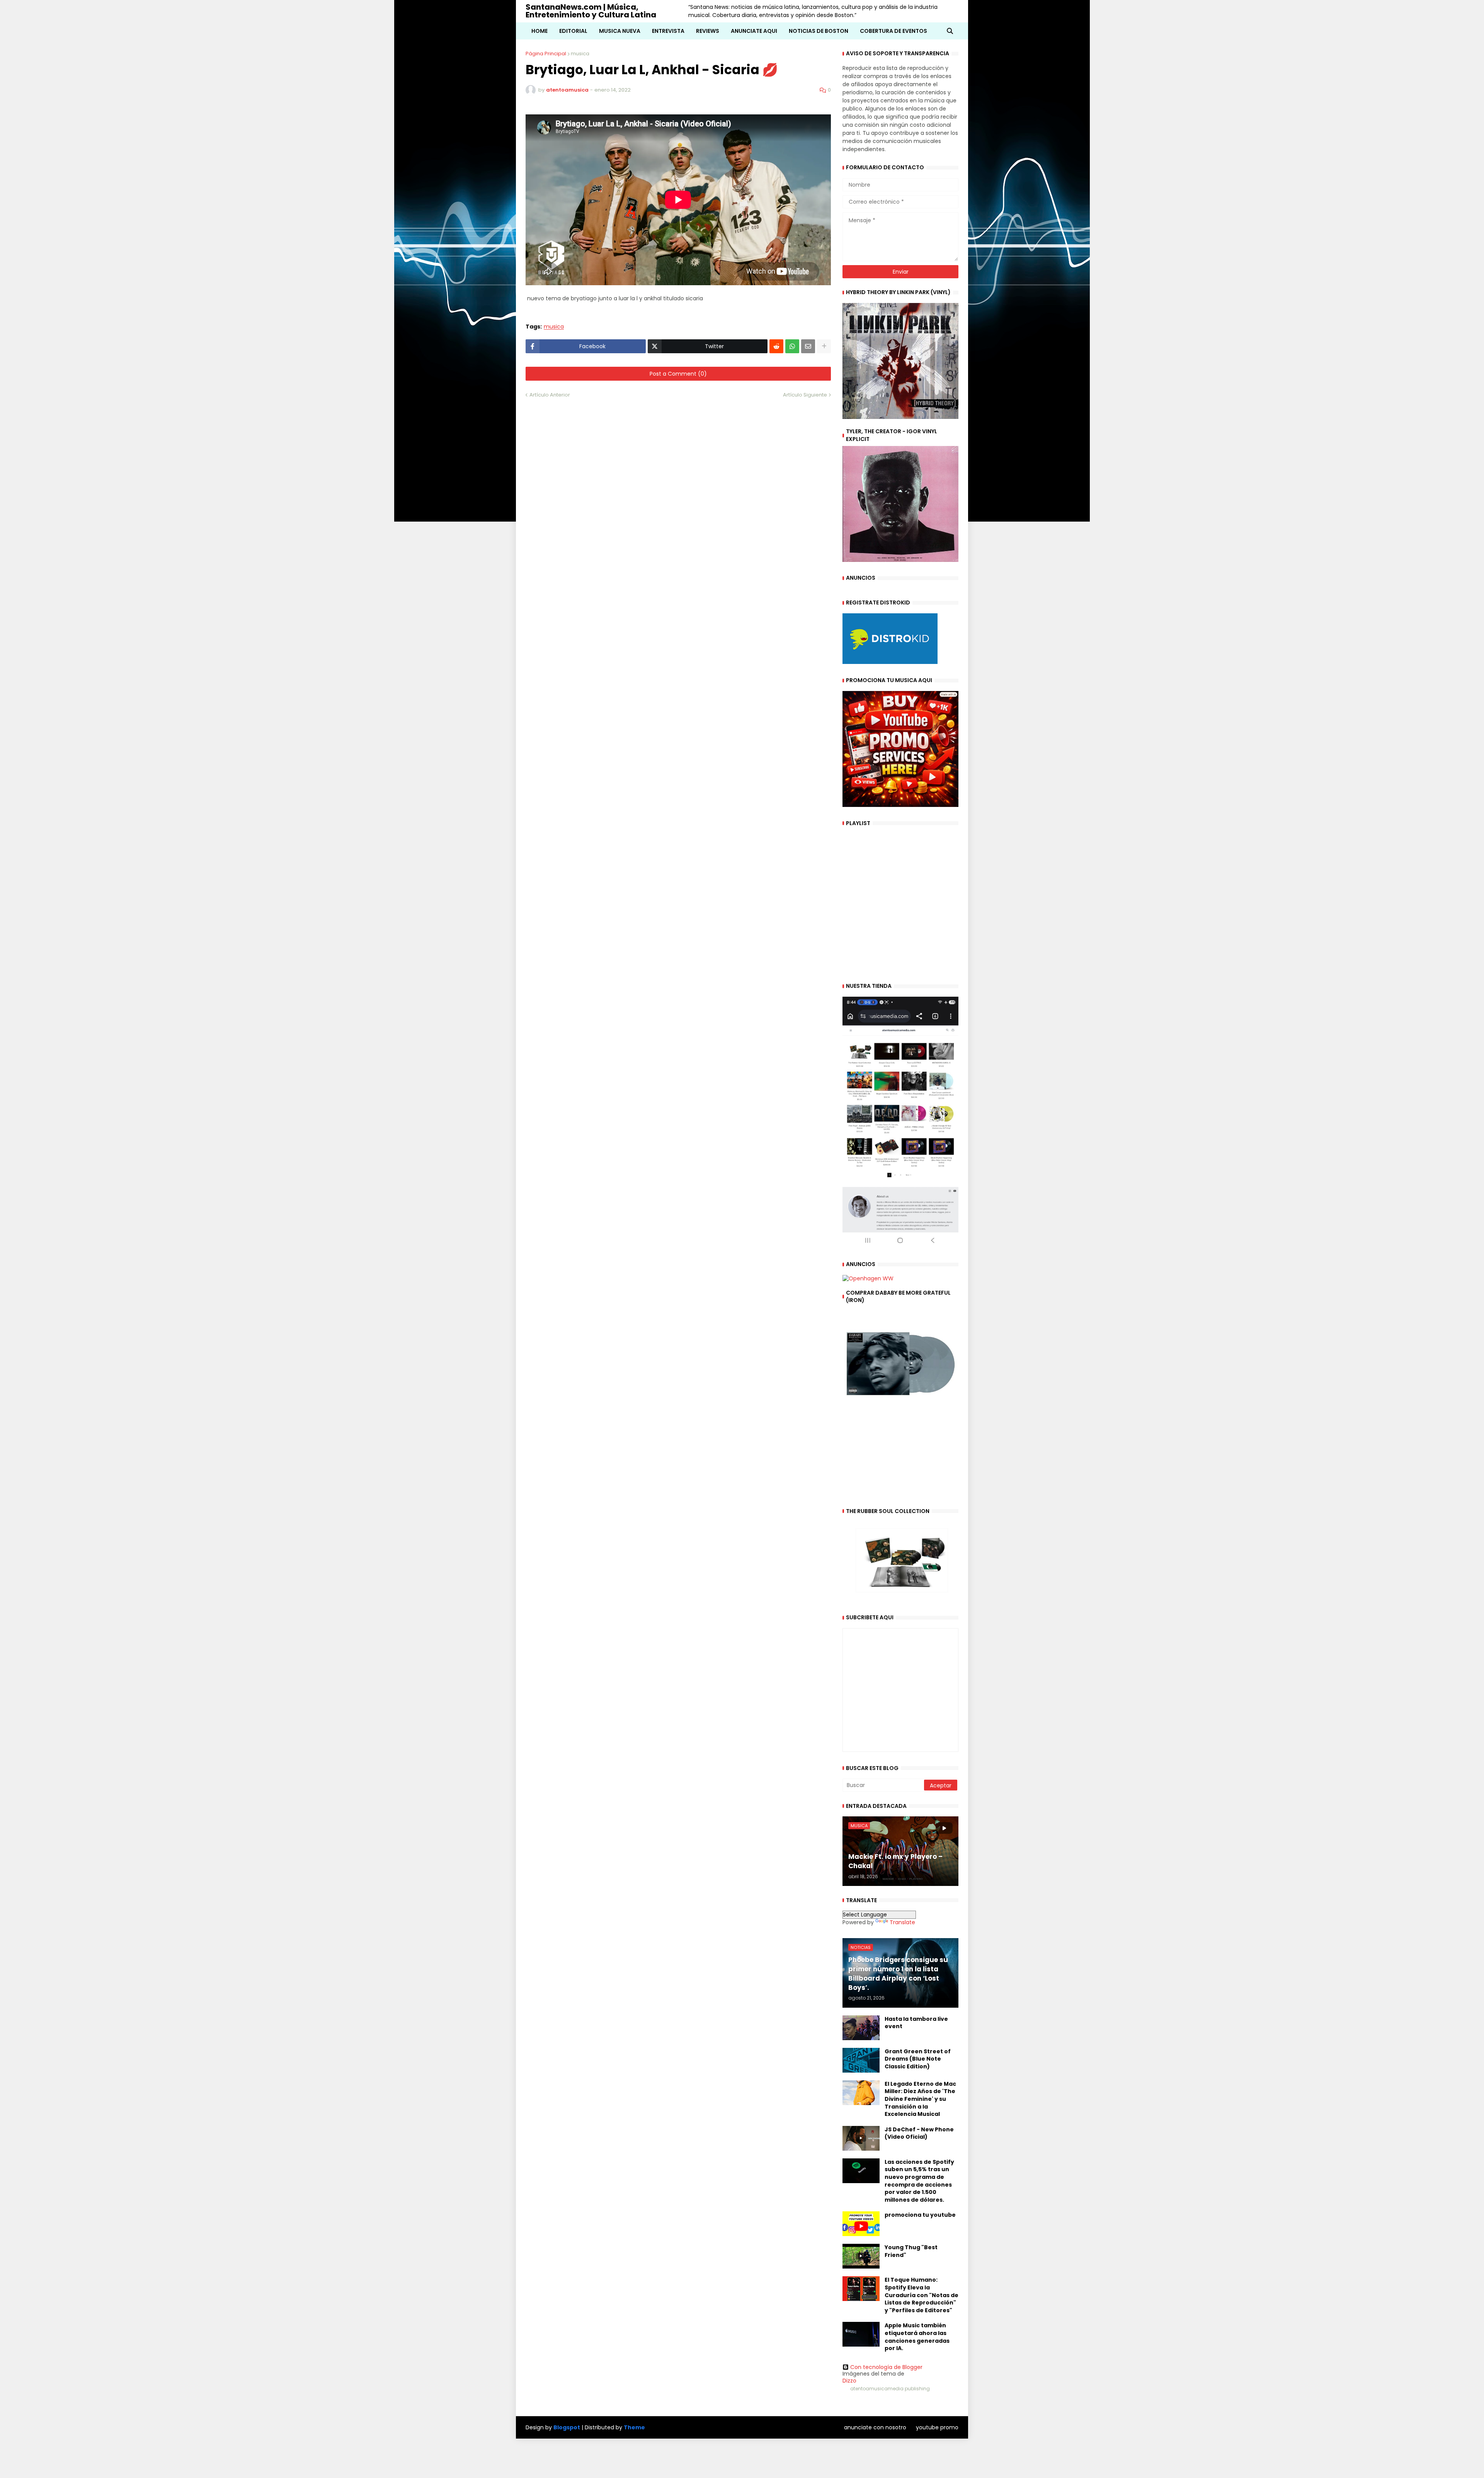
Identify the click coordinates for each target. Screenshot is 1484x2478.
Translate (902, 1922)
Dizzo (849, 2381)
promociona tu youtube (920, 2215)
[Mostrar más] (824, 346)
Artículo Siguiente (805, 395)
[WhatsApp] (792, 346)
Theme (634, 2427)
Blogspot (567, 2428)
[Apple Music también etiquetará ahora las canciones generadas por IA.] (861, 2334)
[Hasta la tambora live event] (861, 2028)
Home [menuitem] (539, 31)
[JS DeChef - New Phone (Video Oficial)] (861, 2138)
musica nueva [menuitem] (620, 31)
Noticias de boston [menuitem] (819, 31)
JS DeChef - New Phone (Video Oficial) (919, 2133)
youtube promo (937, 2427)
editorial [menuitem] (573, 31)
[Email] (808, 346)
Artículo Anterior (550, 395)
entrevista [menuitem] (668, 31)
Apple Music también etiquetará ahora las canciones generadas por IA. (917, 2337)
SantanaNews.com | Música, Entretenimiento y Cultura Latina (591, 11)
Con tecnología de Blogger (886, 2367)
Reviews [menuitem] (708, 31)
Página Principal (546, 54)
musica (580, 54)
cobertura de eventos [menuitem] (893, 31)
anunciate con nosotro (875, 2427)
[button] (950, 31)
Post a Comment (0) (678, 374)
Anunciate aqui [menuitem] (754, 31)
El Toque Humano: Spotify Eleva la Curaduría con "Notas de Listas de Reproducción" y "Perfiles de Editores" (922, 2295)
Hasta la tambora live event (916, 2023)
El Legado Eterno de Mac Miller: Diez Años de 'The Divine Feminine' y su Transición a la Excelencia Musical (920, 2099)
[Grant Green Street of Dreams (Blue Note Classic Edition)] (861, 2060)
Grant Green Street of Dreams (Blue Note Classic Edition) (918, 2059)
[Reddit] (776, 346)
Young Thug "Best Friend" (911, 2251)
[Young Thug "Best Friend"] (861, 2256)
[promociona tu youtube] (861, 2224)
